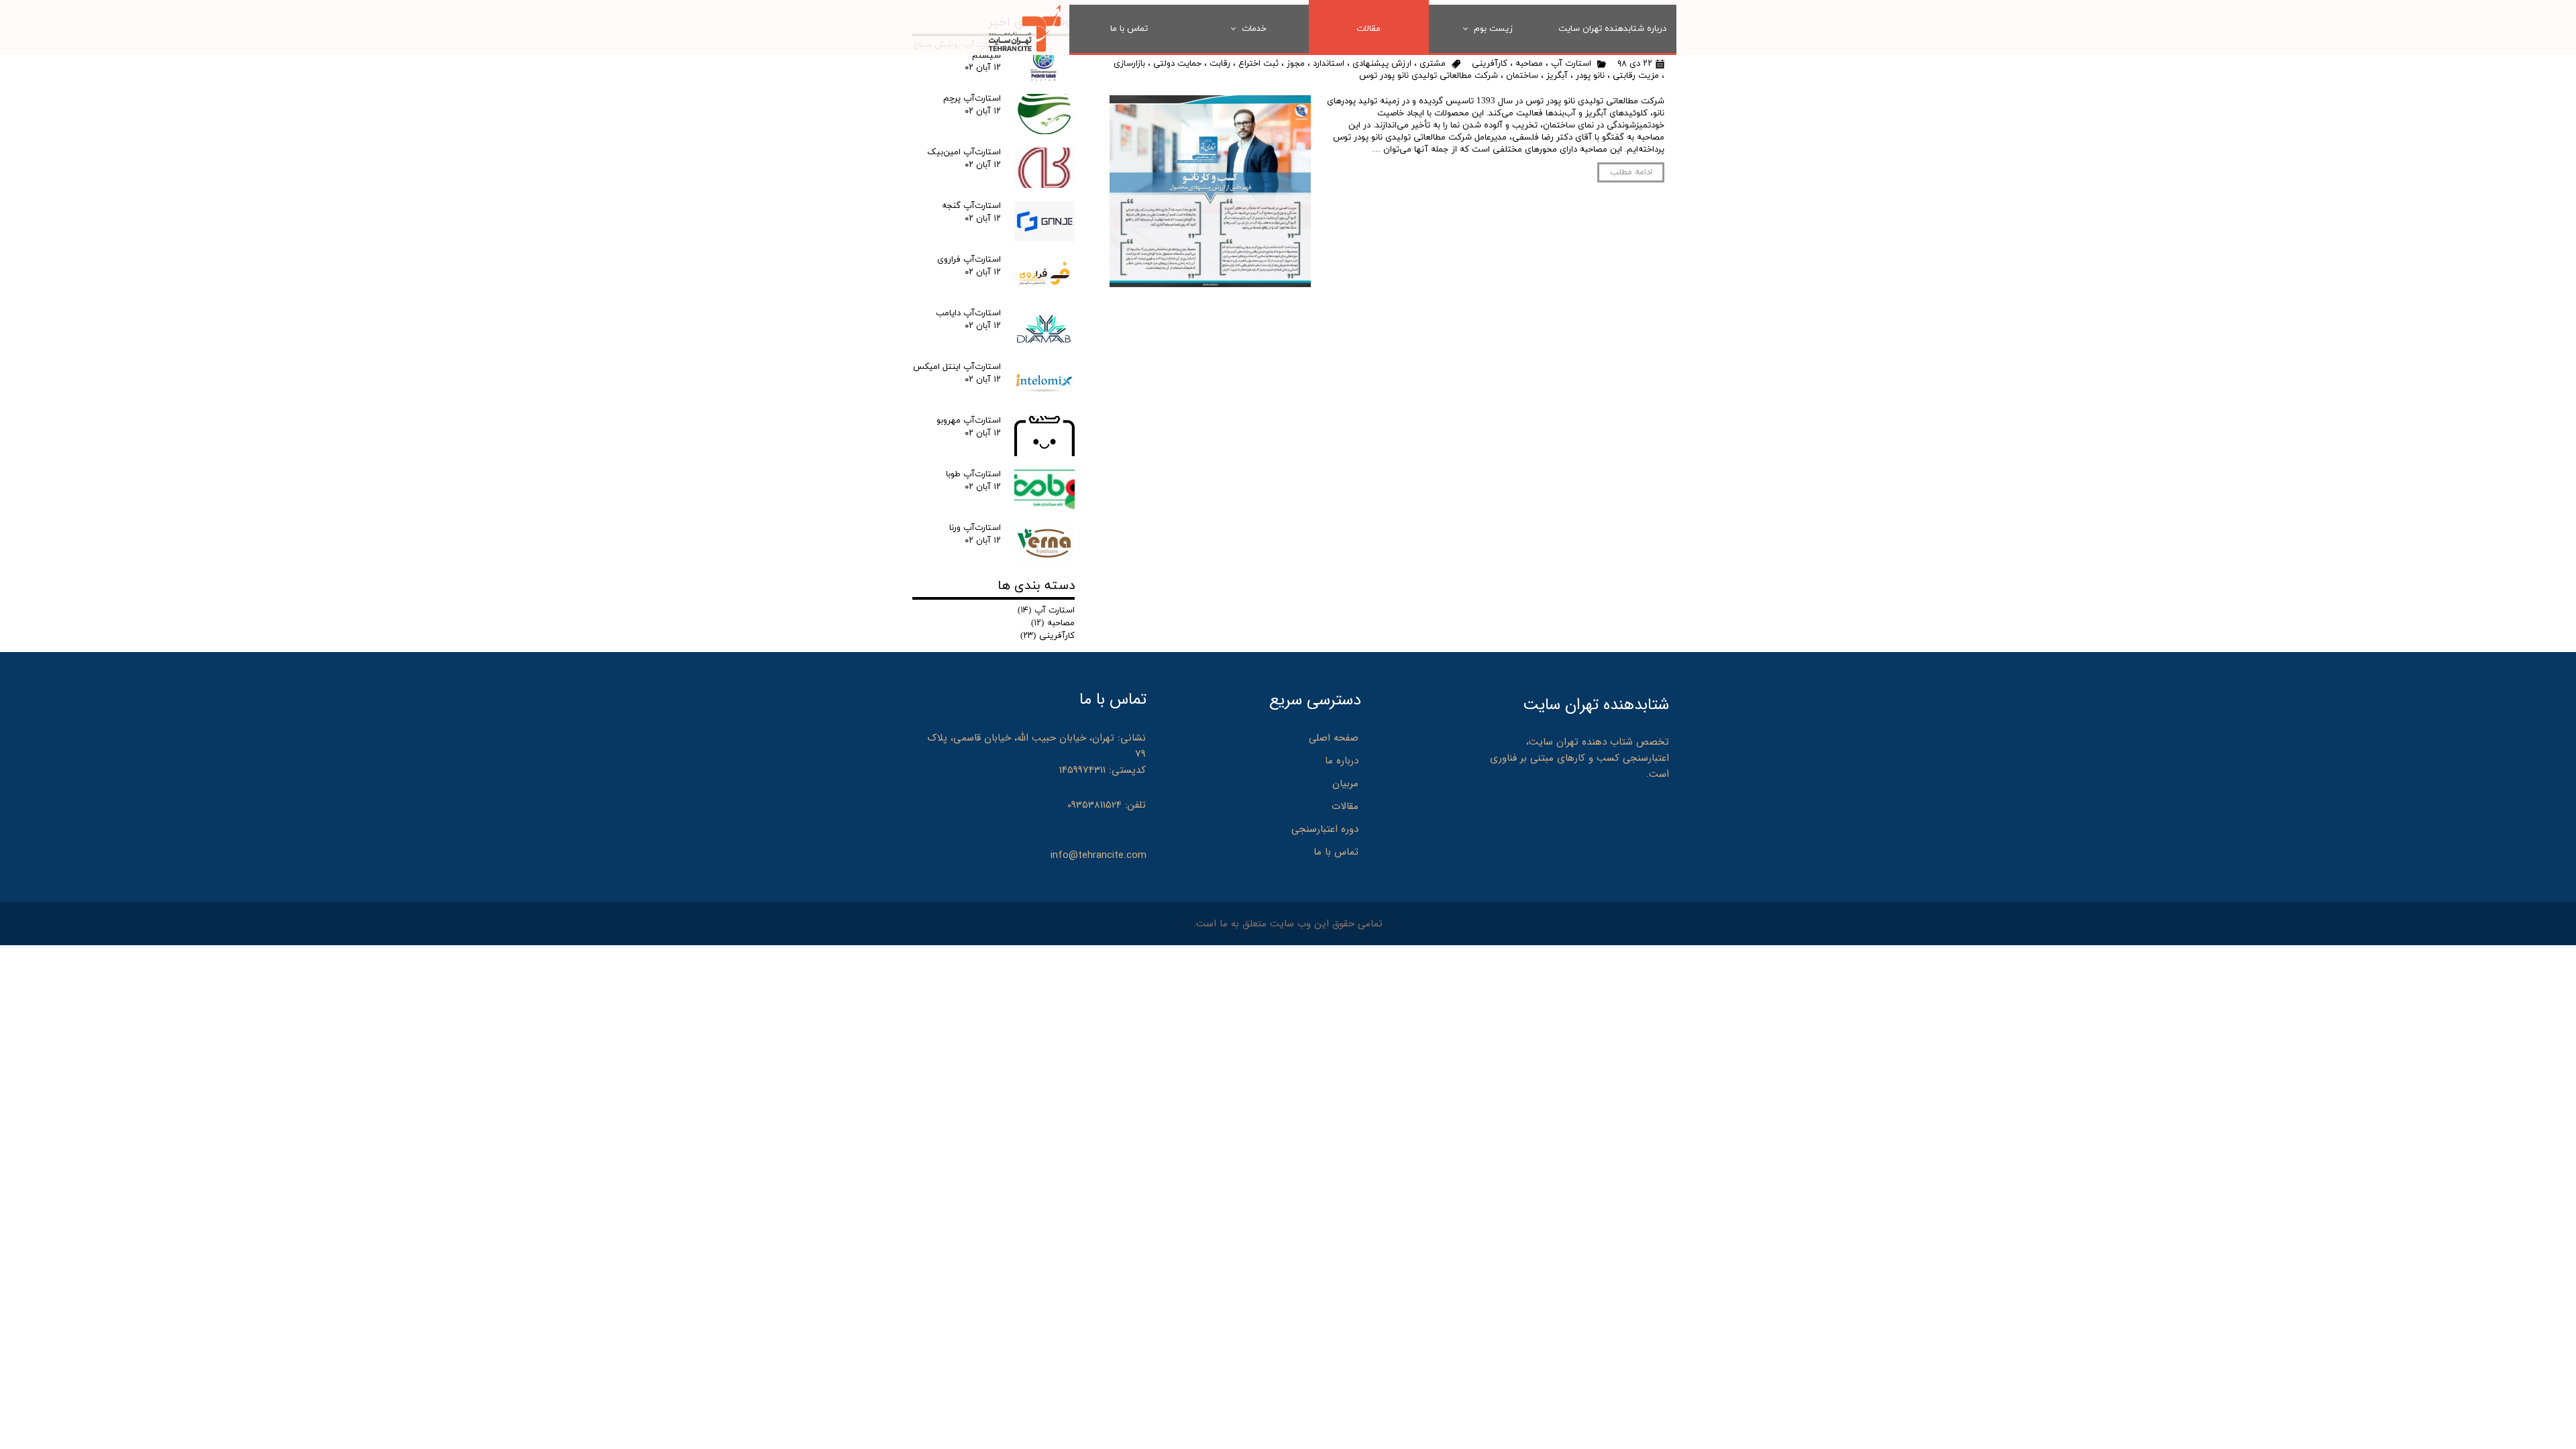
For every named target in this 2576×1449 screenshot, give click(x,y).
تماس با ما (1129, 29)
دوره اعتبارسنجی (1325, 829)
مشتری (1433, 64)
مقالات (1368, 29)
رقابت (1220, 64)
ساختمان (1522, 76)
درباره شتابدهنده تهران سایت (1612, 29)
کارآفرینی (1490, 64)
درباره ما (1342, 761)
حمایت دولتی (1177, 64)
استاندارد (1329, 64)
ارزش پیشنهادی (1382, 64)
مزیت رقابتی (1636, 76)
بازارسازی (1129, 64)
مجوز (1296, 64)
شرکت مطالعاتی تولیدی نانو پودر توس (1429, 76)
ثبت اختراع (1258, 64)
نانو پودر (1590, 76)
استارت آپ (1571, 64)
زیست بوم (1493, 29)
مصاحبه (1529, 64)
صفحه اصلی (1334, 738)
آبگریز (1557, 76)
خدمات (1254, 29)
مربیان (1345, 784)
